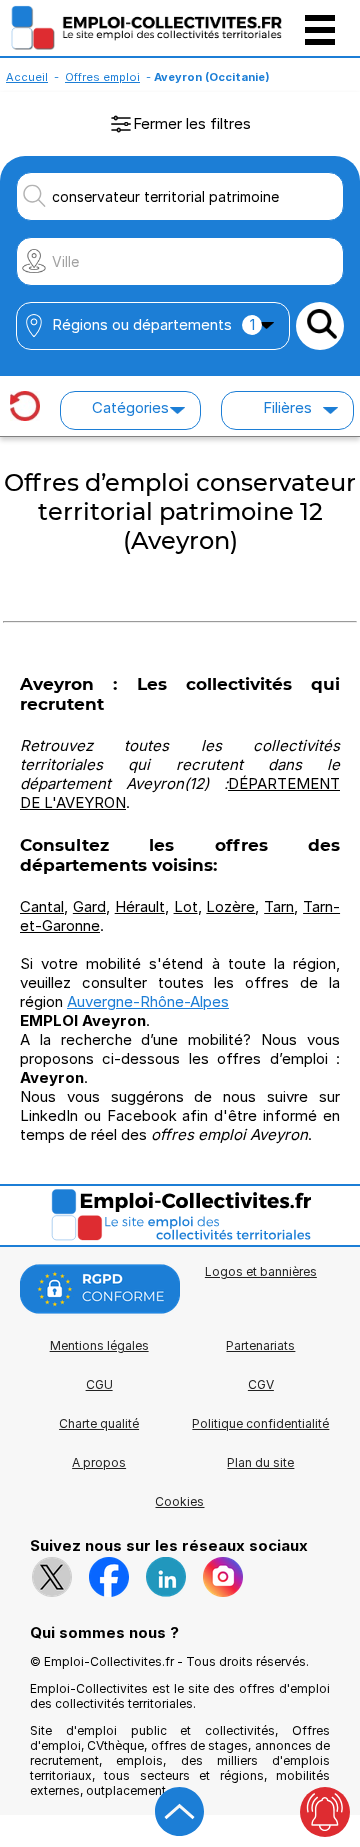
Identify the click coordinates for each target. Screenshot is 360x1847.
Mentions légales (99, 1345)
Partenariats (260, 1345)
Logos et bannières (261, 1271)
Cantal (42, 906)
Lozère (230, 906)
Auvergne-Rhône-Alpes (148, 1001)
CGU (99, 1384)
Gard (89, 906)
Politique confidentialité (260, 1423)
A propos (99, 1462)
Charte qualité (99, 1423)
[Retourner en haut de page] (180, 1812)
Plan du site (260, 1462)
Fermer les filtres (192, 123)
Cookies (179, 1501)
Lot (186, 906)
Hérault (140, 906)
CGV (261, 1384)
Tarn (279, 906)
